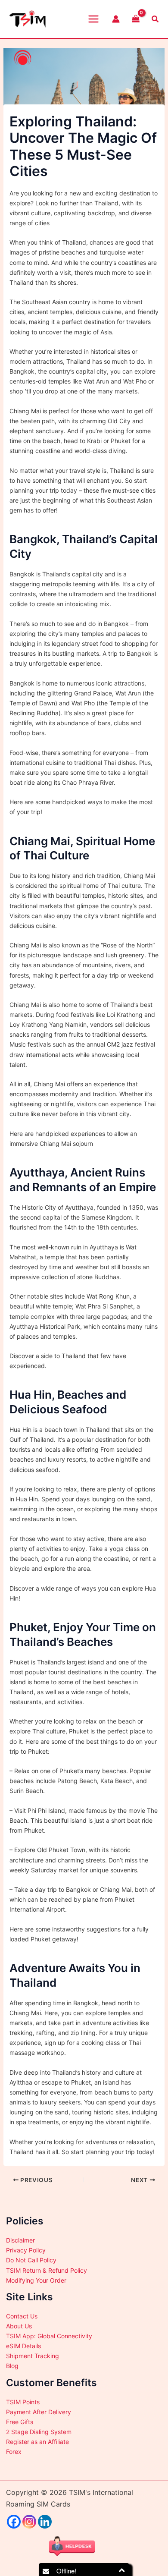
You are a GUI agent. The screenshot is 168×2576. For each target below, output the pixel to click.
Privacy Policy (26, 2250)
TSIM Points (23, 2402)
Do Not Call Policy (31, 2260)
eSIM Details (23, 2346)
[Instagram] (29, 2522)
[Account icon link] (116, 19)
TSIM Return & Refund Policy (47, 2270)
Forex (14, 2452)
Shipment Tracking (33, 2356)
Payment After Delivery (39, 2412)
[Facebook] (14, 2522)
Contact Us (22, 2316)
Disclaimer (20, 2240)
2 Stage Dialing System (39, 2432)
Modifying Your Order (36, 2280)
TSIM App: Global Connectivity (49, 2336)
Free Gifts (20, 2422)
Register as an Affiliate (37, 2442)
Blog (12, 2366)
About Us (19, 2326)
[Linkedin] (45, 2522)
